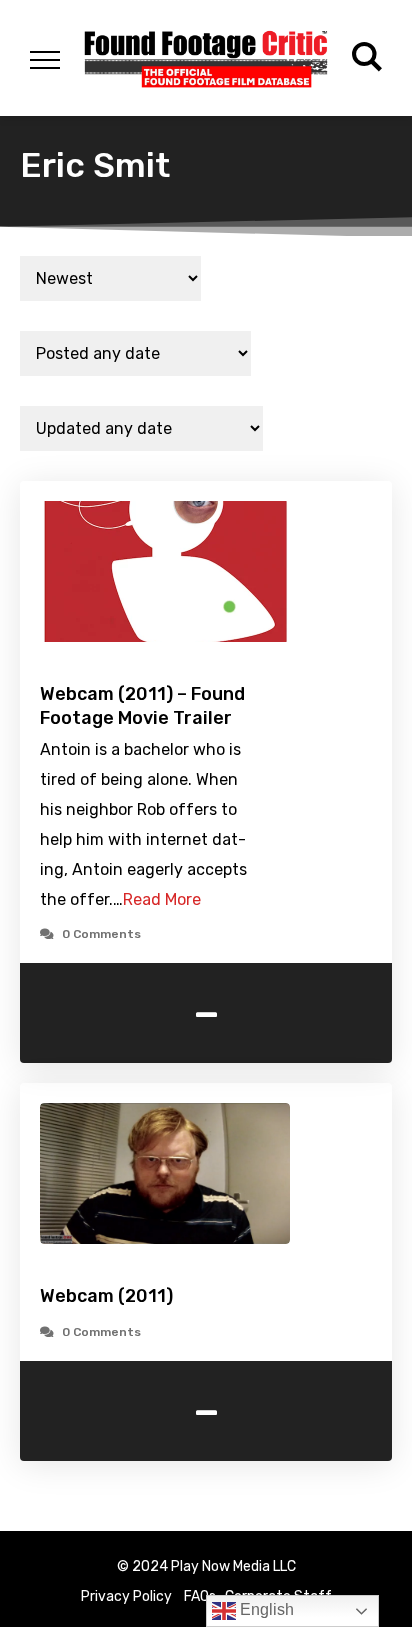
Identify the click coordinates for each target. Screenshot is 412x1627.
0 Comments (101, 934)
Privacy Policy (126, 1596)
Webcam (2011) (106, 1296)
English (265, 1609)
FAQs (200, 1596)
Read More (162, 899)
